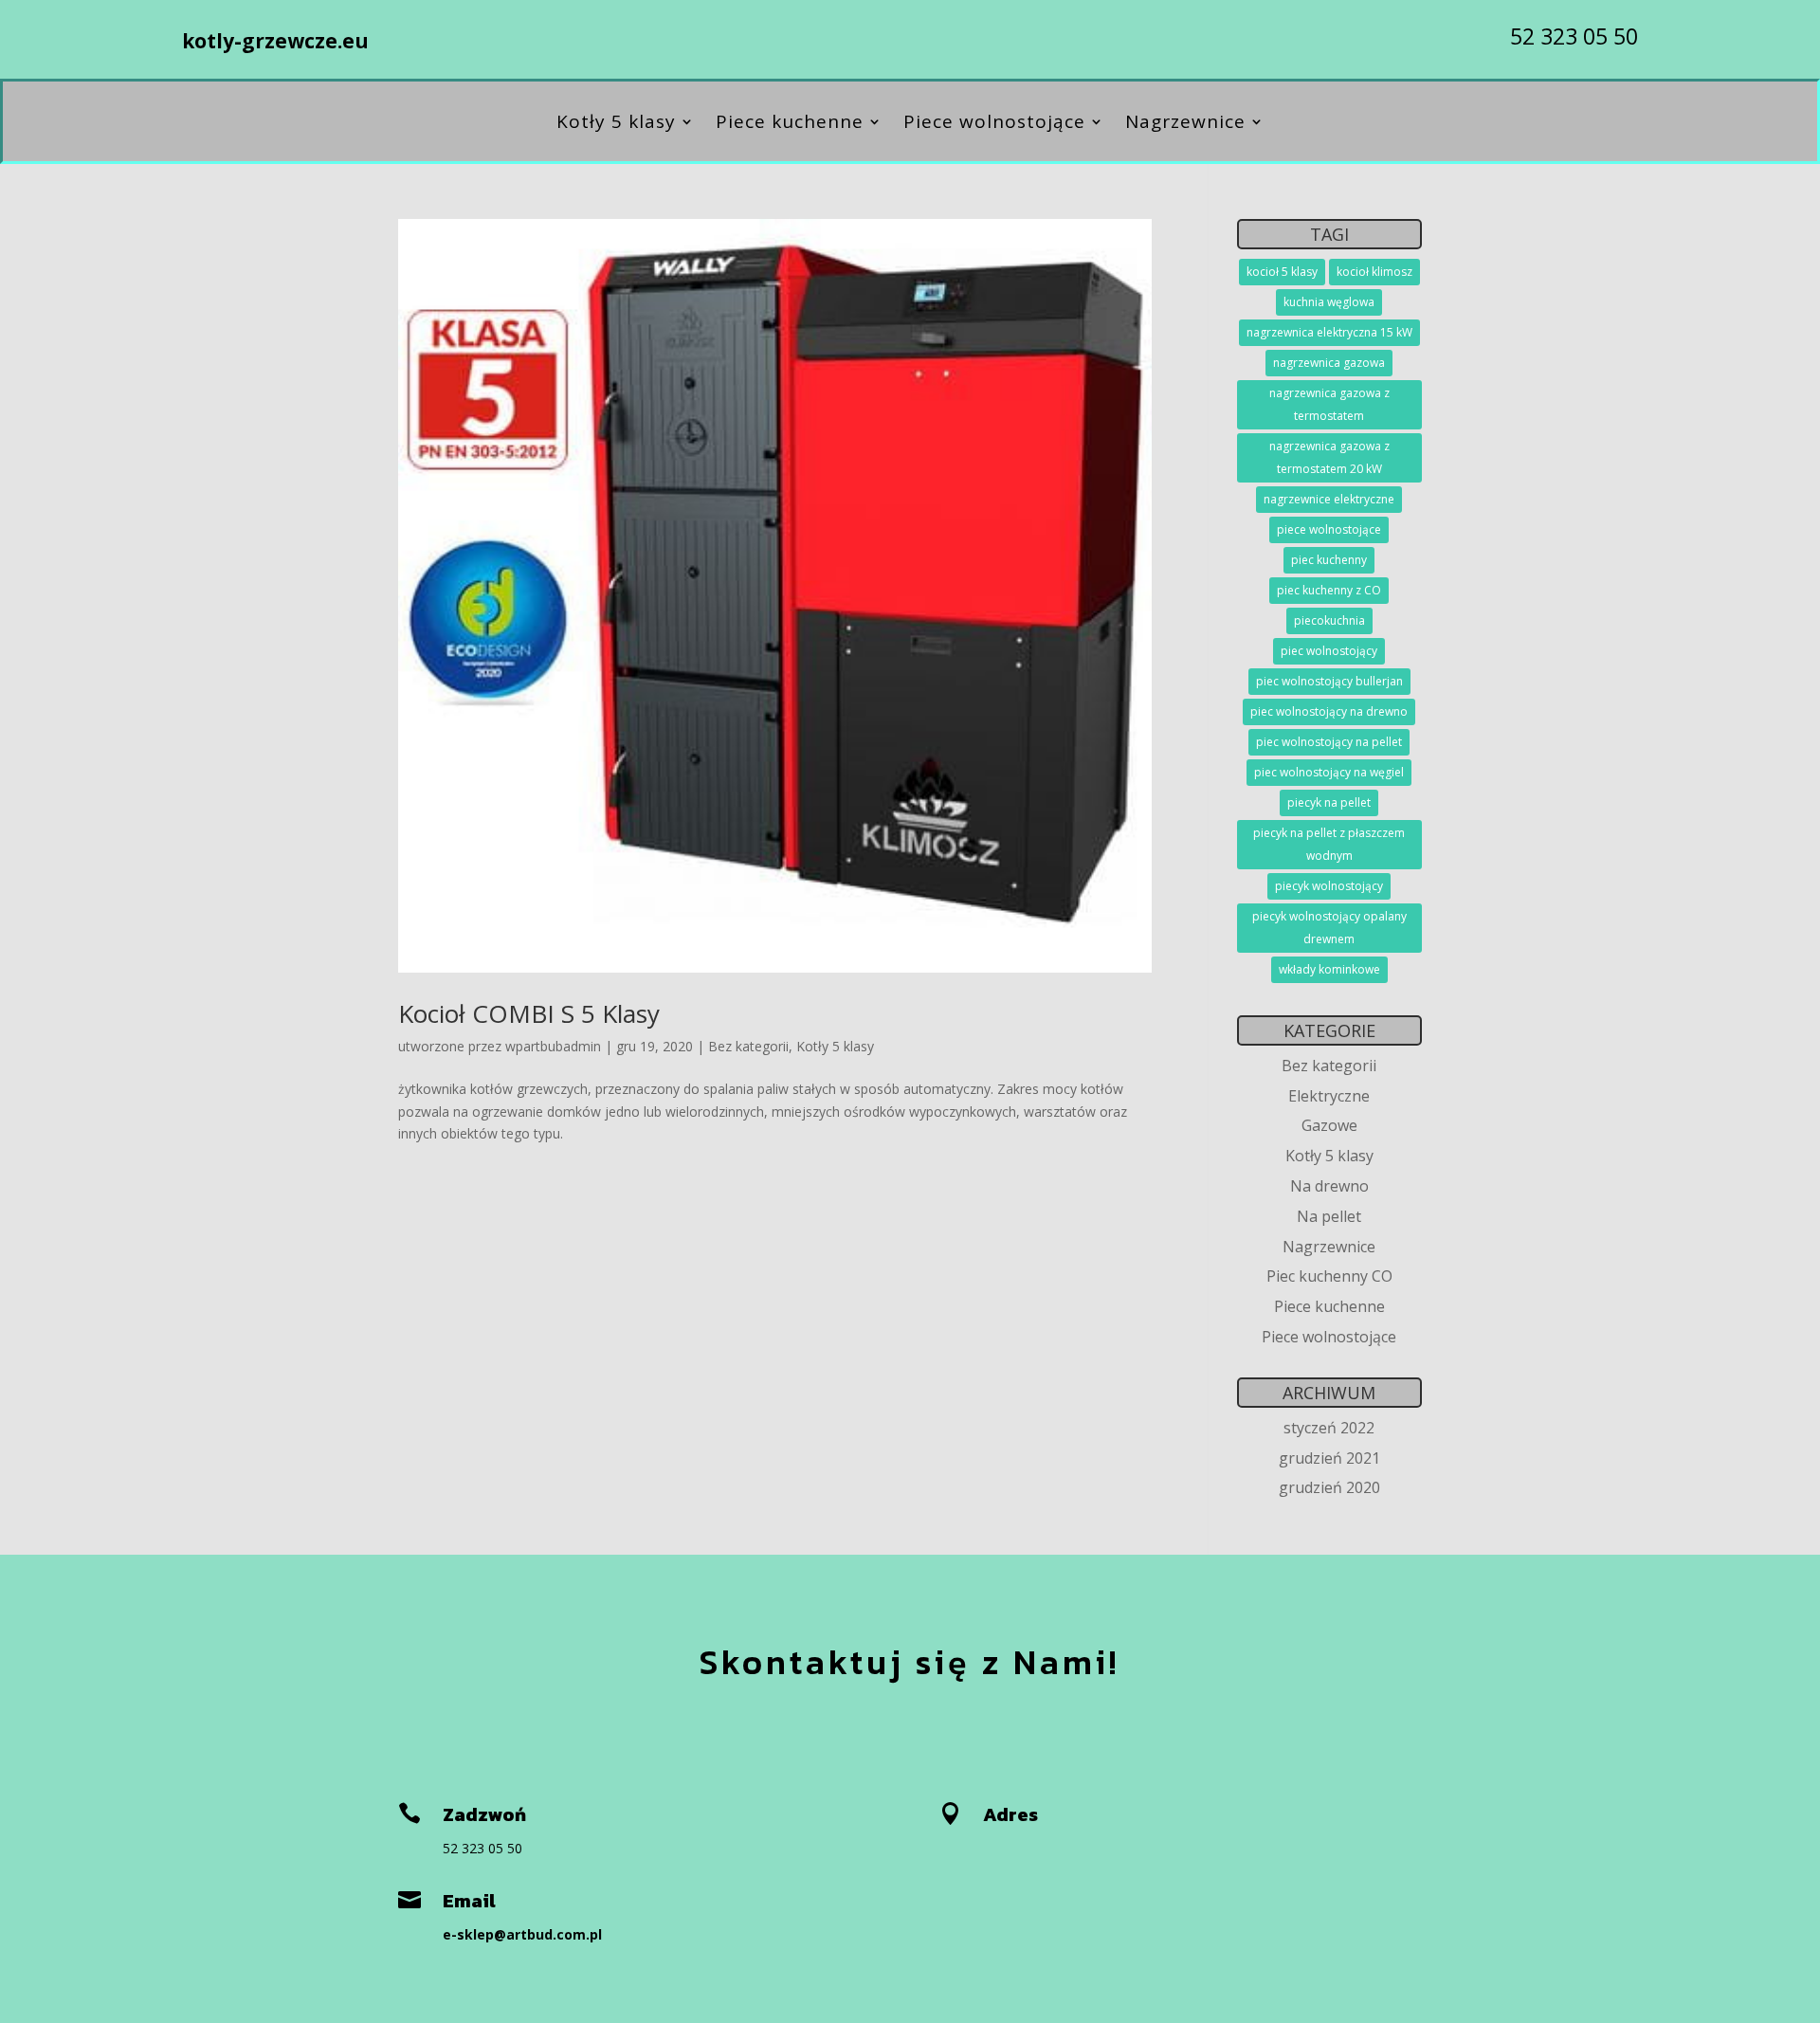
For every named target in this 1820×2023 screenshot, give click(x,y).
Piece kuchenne (790, 124)
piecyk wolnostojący (1329, 886)
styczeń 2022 (1329, 1428)
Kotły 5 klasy (616, 124)
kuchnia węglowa (1329, 302)
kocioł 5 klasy (1282, 272)
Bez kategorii (748, 1046)
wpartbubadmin (553, 1046)
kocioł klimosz (1374, 272)
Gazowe (1329, 1125)
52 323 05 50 (1574, 36)
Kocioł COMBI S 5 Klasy (529, 1013)
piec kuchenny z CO (1329, 590)
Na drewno (1329, 1186)
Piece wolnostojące (994, 124)
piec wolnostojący (1329, 651)
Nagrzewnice (1185, 124)
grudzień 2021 (1329, 1458)
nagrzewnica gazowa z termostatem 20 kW (1329, 457)
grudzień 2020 (1329, 1487)
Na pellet (1329, 1216)
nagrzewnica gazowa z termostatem (1329, 404)
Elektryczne (1329, 1096)
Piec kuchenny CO (1329, 1276)
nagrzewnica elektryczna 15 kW (1329, 332)
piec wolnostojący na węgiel (1329, 772)
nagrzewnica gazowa (1329, 363)
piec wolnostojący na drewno (1329, 711)
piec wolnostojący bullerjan (1329, 681)
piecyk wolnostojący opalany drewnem (1329, 928)
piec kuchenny (1329, 560)
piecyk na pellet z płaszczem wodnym (1329, 844)
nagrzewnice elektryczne (1329, 499)
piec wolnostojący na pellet (1329, 742)
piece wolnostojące (1329, 529)
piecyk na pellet (1329, 802)
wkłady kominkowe (1329, 969)
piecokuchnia (1329, 620)
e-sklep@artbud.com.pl (522, 1934)
